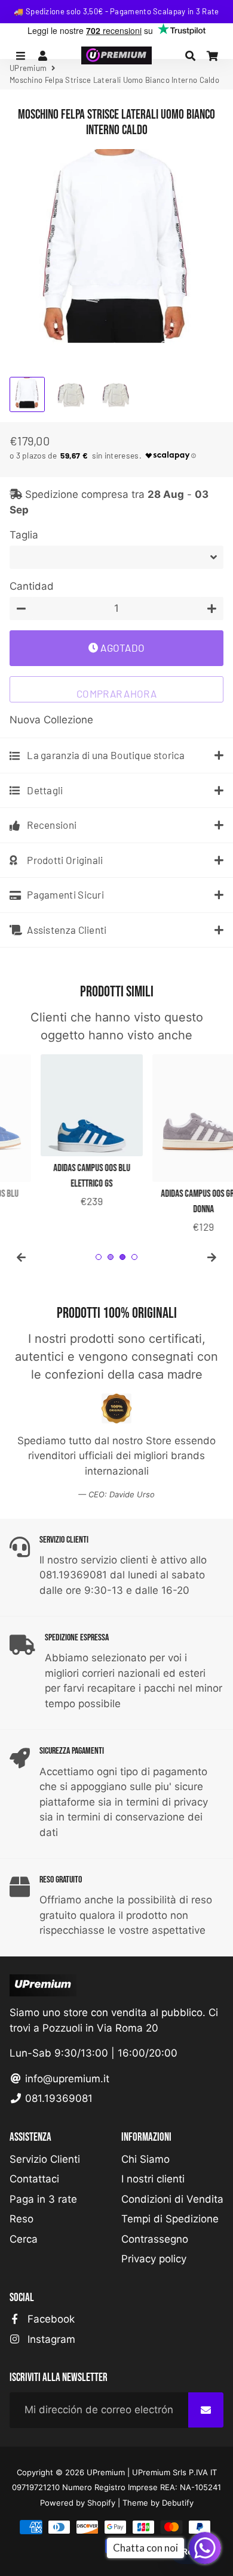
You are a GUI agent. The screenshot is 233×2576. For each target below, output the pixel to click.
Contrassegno (155, 2239)
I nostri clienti (153, 2179)
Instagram (50, 2339)
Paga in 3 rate (43, 2199)
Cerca (24, 2239)
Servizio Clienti (45, 2159)
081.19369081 (57, 2098)
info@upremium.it (66, 2079)
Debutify (178, 2503)
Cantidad (32, 586)
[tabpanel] (61, 1132)
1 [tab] (99, 1257)
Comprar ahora (116, 693)
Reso (22, 2219)
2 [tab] (111, 1257)
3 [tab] (122, 1257)
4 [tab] (134, 1257)
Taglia (24, 535)
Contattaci (34, 2179)
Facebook (50, 2319)
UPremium (106, 2472)
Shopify (101, 2503)
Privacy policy (154, 2259)
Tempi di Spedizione (170, 2219)
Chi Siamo (145, 2159)
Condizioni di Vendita (172, 2199)
